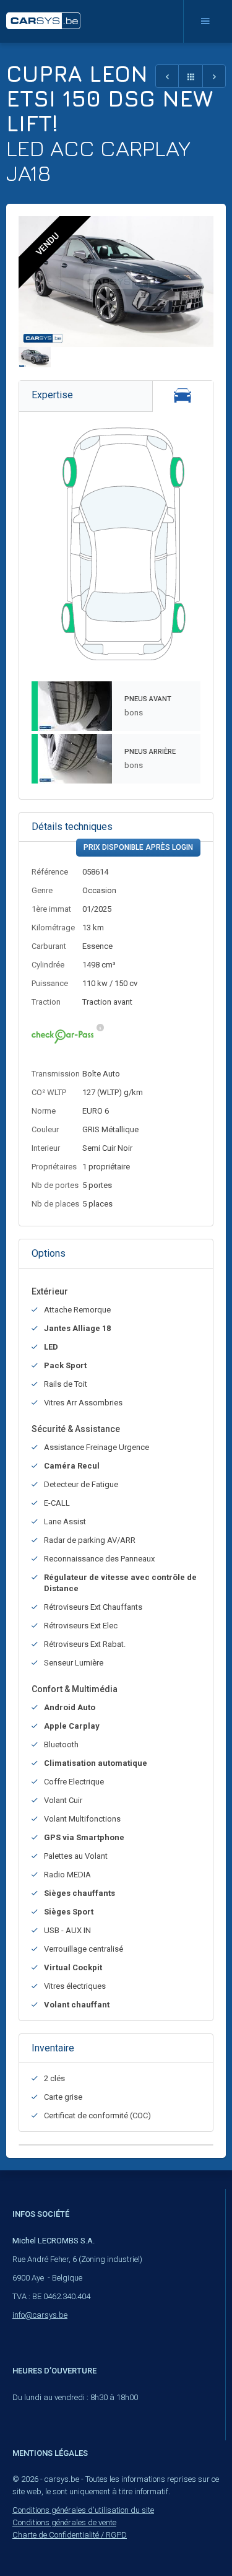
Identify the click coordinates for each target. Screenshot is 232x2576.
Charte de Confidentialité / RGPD (70, 2535)
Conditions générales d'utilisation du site (83, 2510)
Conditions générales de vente (64, 2522)
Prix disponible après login (138, 847)
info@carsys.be (40, 2315)
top (192, 2539)
